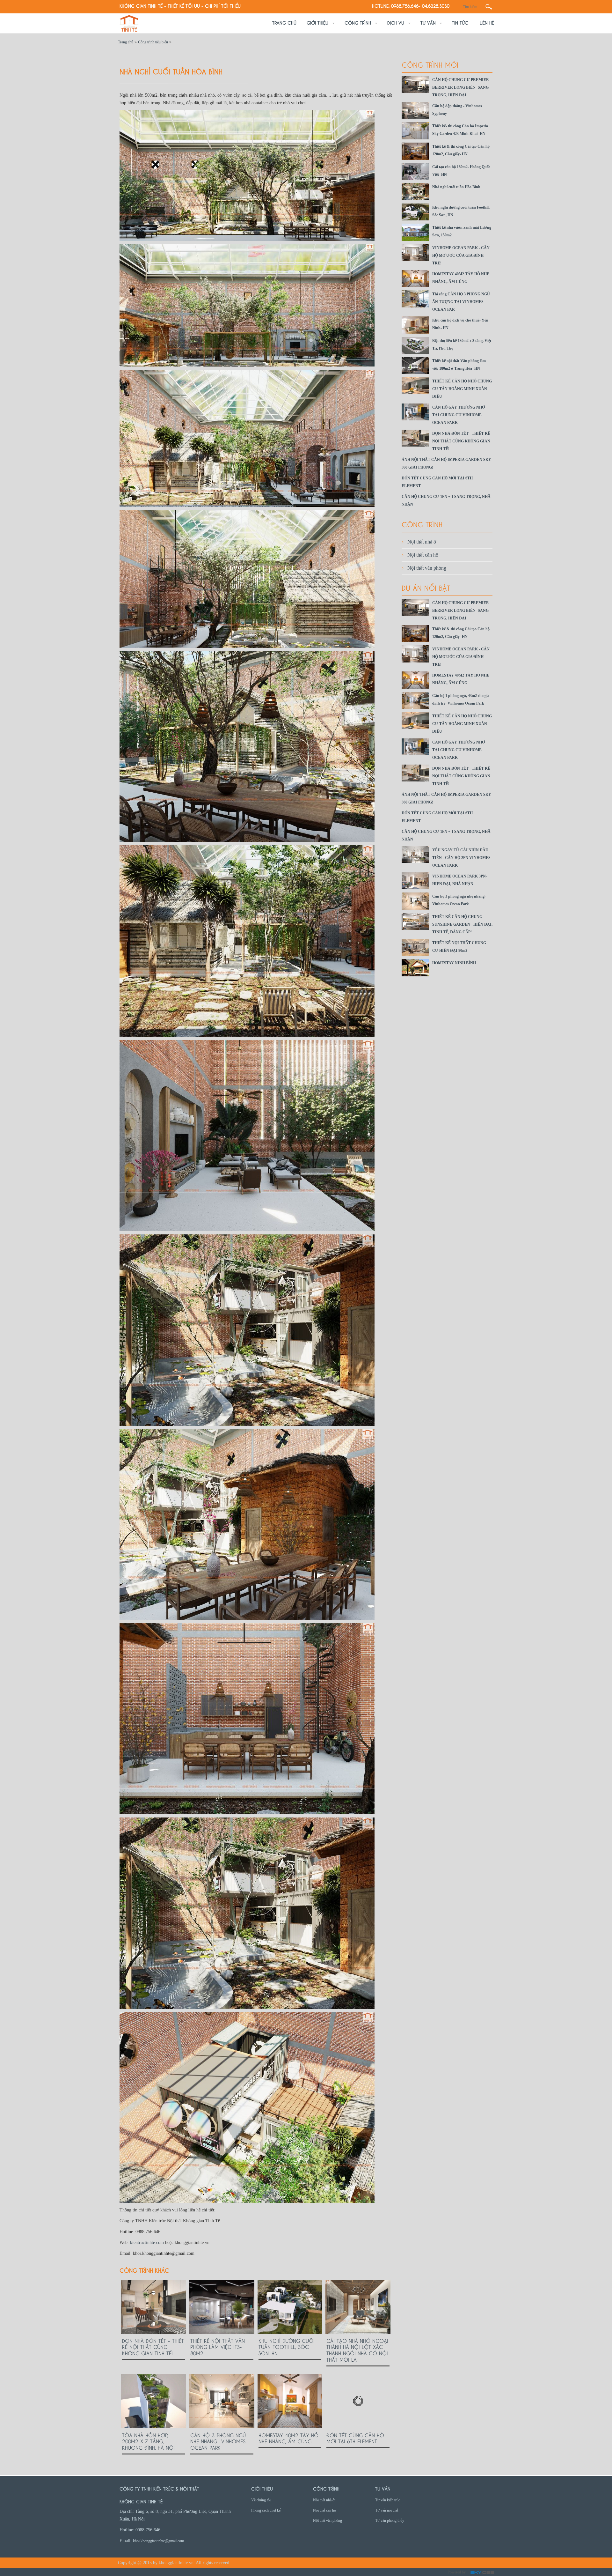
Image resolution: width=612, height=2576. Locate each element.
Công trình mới (430, 64)
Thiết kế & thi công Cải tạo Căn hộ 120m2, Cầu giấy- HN (461, 150)
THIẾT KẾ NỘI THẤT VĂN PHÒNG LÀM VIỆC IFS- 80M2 (218, 2347)
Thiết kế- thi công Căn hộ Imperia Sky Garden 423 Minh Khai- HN (460, 130)
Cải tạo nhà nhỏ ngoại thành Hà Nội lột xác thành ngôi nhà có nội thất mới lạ (357, 2350)
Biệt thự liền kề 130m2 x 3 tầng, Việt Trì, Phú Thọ (462, 344)
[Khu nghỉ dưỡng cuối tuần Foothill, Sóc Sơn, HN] (290, 2307)
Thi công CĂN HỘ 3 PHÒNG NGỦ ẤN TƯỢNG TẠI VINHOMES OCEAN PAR (461, 302)
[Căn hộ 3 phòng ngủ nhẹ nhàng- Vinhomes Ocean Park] (222, 2401)
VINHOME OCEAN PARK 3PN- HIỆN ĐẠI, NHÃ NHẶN (460, 880)
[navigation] (284, 23)
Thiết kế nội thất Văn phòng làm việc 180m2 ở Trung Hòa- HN (459, 365)
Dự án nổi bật (426, 587)
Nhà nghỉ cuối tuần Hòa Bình (456, 187)
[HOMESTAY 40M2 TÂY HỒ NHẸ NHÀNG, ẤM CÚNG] (290, 2401)
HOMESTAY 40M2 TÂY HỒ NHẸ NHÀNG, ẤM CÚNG (288, 2438)
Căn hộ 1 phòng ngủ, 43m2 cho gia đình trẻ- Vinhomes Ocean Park (461, 700)
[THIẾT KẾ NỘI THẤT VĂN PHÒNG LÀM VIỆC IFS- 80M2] (222, 2307)
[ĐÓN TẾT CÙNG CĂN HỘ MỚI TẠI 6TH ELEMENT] (358, 2401)
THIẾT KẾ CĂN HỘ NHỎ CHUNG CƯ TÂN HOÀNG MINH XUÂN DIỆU (462, 389)
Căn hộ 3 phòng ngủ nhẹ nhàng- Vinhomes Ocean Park (218, 2441)
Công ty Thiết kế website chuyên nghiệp (482, 2573)
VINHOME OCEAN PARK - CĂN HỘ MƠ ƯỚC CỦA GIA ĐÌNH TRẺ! (461, 255)
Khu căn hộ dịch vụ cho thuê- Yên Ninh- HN (460, 324)
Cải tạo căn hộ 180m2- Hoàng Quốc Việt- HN (461, 171)
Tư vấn (383, 2488)
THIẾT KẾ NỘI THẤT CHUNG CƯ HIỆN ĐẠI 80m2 (459, 947)
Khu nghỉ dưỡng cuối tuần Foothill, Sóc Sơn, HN (287, 2347)
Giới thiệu (262, 2488)
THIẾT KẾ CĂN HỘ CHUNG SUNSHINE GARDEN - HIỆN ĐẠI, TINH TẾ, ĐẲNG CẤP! (462, 924)
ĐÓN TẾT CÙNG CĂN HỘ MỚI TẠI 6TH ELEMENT (355, 2438)
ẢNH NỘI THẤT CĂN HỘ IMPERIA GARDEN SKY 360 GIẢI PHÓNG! (446, 463)
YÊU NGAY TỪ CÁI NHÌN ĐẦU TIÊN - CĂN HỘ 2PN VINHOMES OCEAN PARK (461, 858)
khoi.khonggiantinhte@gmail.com (158, 2541)
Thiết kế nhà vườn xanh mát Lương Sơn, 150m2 (462, 231)
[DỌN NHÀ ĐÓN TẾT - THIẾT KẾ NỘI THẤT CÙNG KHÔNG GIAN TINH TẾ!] (154, 2307)
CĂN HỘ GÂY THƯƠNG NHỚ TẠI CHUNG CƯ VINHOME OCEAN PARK (459, 415)
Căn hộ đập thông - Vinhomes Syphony (457, 110)
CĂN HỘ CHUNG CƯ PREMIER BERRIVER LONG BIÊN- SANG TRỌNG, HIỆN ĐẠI (461, 87)
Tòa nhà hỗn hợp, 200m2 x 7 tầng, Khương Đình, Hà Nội (148, 2441)
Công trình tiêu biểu (153, 42)
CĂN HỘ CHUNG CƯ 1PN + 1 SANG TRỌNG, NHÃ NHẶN (446, 500)
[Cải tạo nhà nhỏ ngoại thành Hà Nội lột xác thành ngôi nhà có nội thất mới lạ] (358, 2307)
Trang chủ (126, 42)
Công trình (422, 524)
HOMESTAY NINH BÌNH (454, 963)
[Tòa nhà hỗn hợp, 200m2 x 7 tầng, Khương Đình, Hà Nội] (154, 2401)
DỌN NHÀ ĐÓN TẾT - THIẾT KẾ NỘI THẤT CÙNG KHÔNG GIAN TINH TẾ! (153, 2347)
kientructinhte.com (147, 2243)
